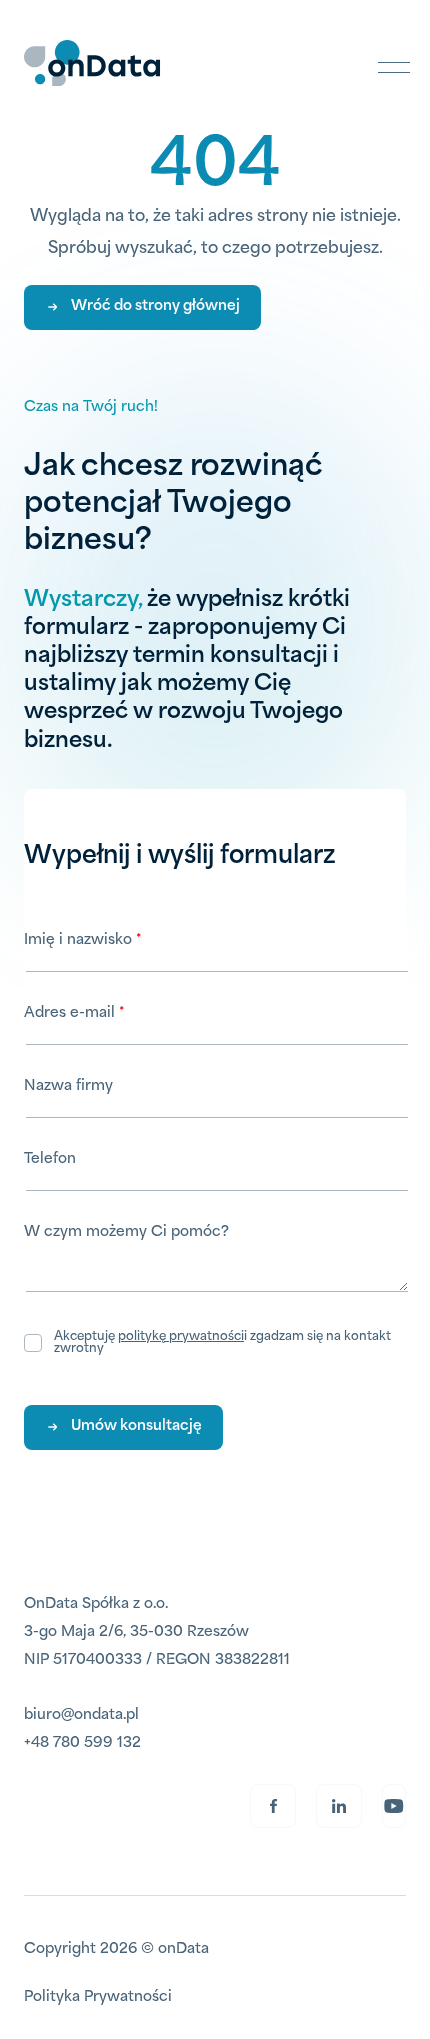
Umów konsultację (136, 1426)
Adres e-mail (71, 1013)
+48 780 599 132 (82, 1743)
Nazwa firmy (68, 1086)
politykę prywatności (181, 1337)
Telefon (50, 1159)
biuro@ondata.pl (81, 1715)
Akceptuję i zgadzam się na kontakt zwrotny (222, 1343)
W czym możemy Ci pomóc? (126, 1232)
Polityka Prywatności (98, 1997)
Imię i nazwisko (80, 940)
